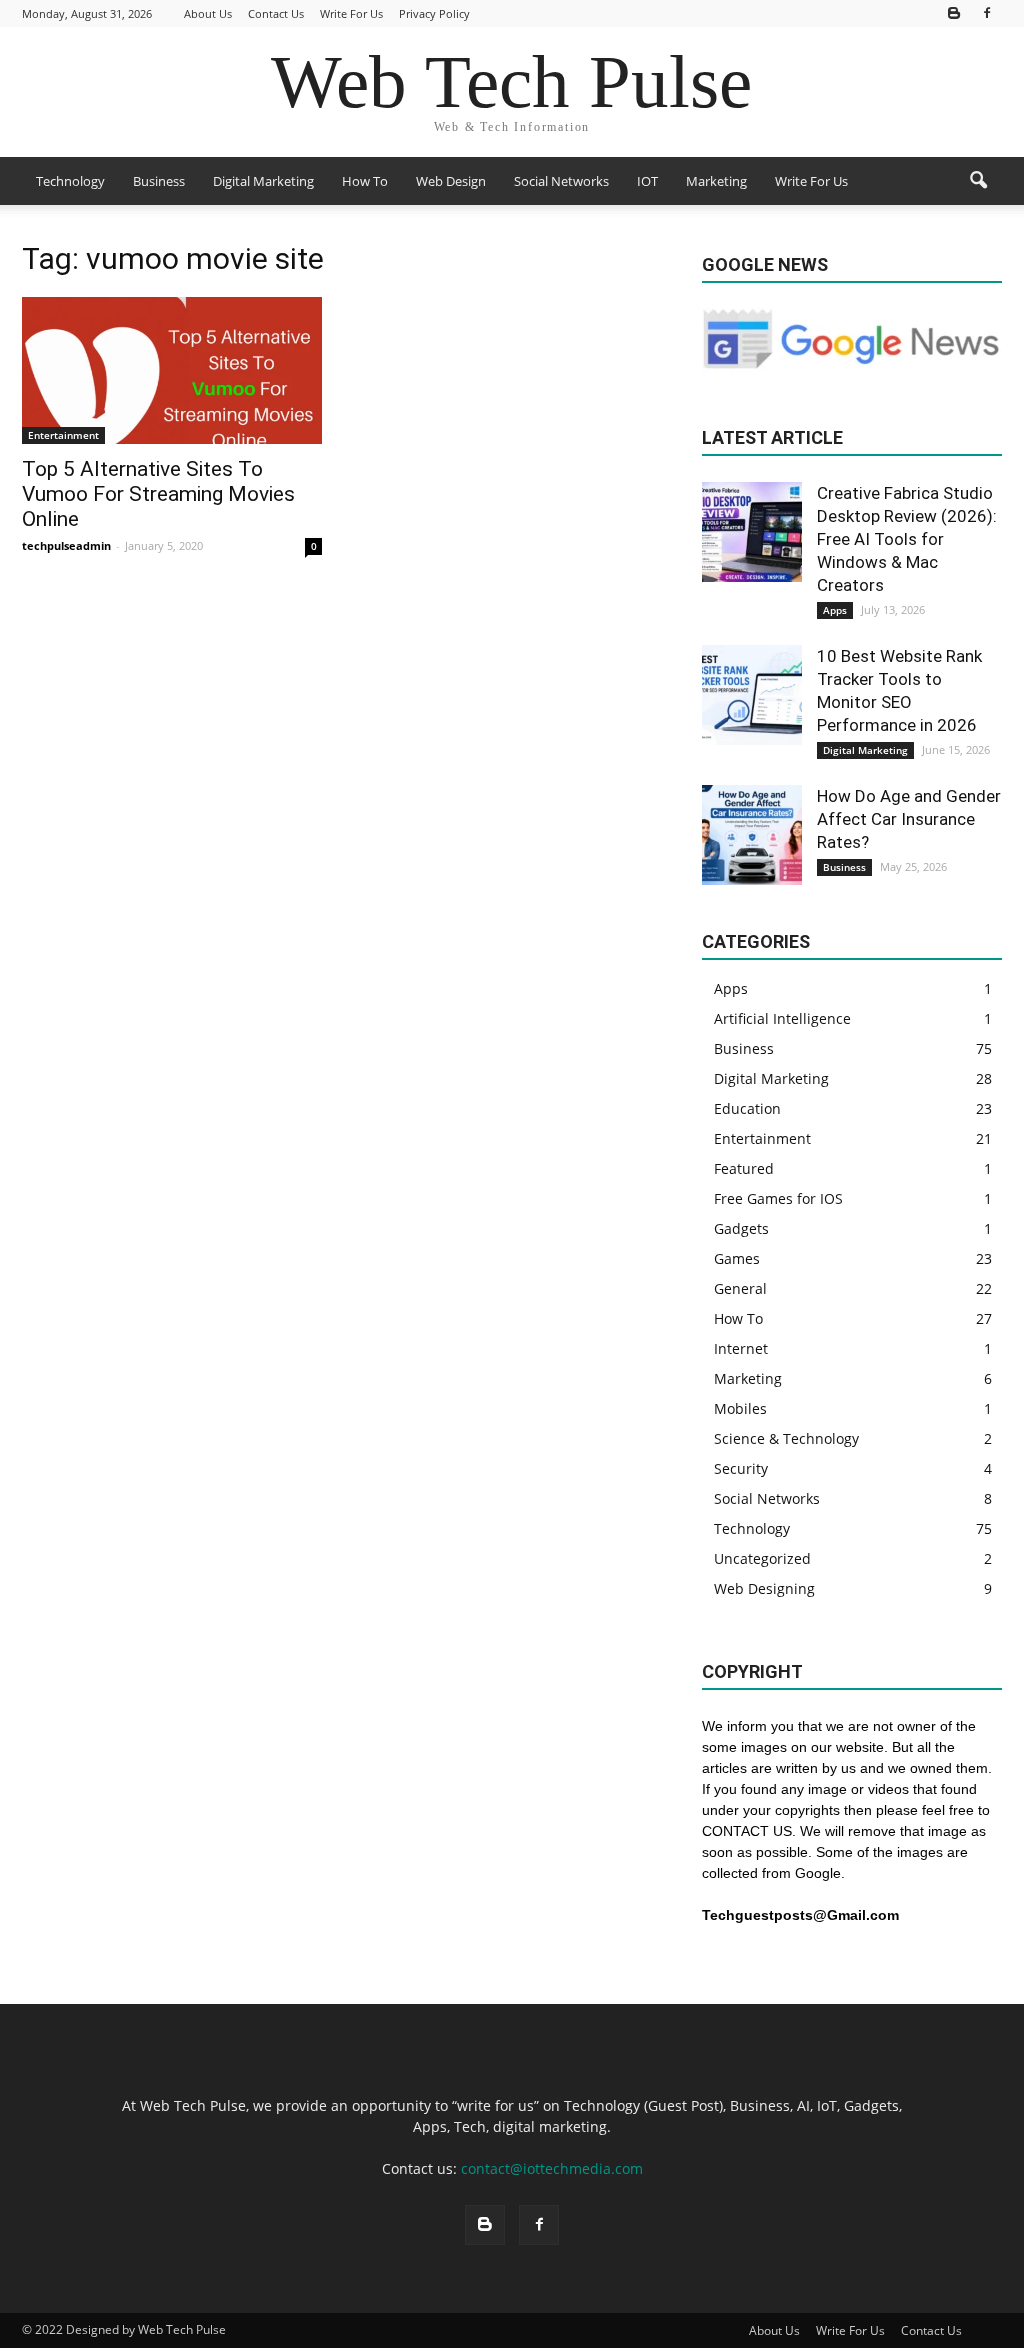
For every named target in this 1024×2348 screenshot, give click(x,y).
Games (737, 1258)
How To (365, 181)
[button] (978, 181)
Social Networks (561, 181)
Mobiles (740, 1408)
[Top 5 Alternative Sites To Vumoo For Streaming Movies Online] (172, 370)
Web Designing (764, 1588)
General (740, 1288)
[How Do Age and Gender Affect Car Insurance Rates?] (752, 835)
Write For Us (351, 13)
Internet (741, 1348)
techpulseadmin (66, 545)
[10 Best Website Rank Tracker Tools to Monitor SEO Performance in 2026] (752, 695)
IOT (647, 181)
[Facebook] (987, 13)
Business (159, 181)
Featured (744, 1168)
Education (747, 1108)
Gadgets (741, 1228)
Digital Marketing (263, 181)
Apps (835, 610)
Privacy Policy (434, 13)
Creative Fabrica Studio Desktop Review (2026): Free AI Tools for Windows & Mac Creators (907, 539)
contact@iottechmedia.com (552, 2168)
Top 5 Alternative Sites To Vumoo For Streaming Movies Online (158, 494)
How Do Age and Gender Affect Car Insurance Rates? (909, 819)
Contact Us (276, 13)
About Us (208, 13)
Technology (70, 181)
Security (741, 1468)
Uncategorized (762, 1558)
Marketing (716, 181)
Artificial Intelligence (782, 1018)
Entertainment (63, 435)
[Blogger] (954, 13)
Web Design (451, 181)
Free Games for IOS (778, 1198)
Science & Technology (786, 1438)
